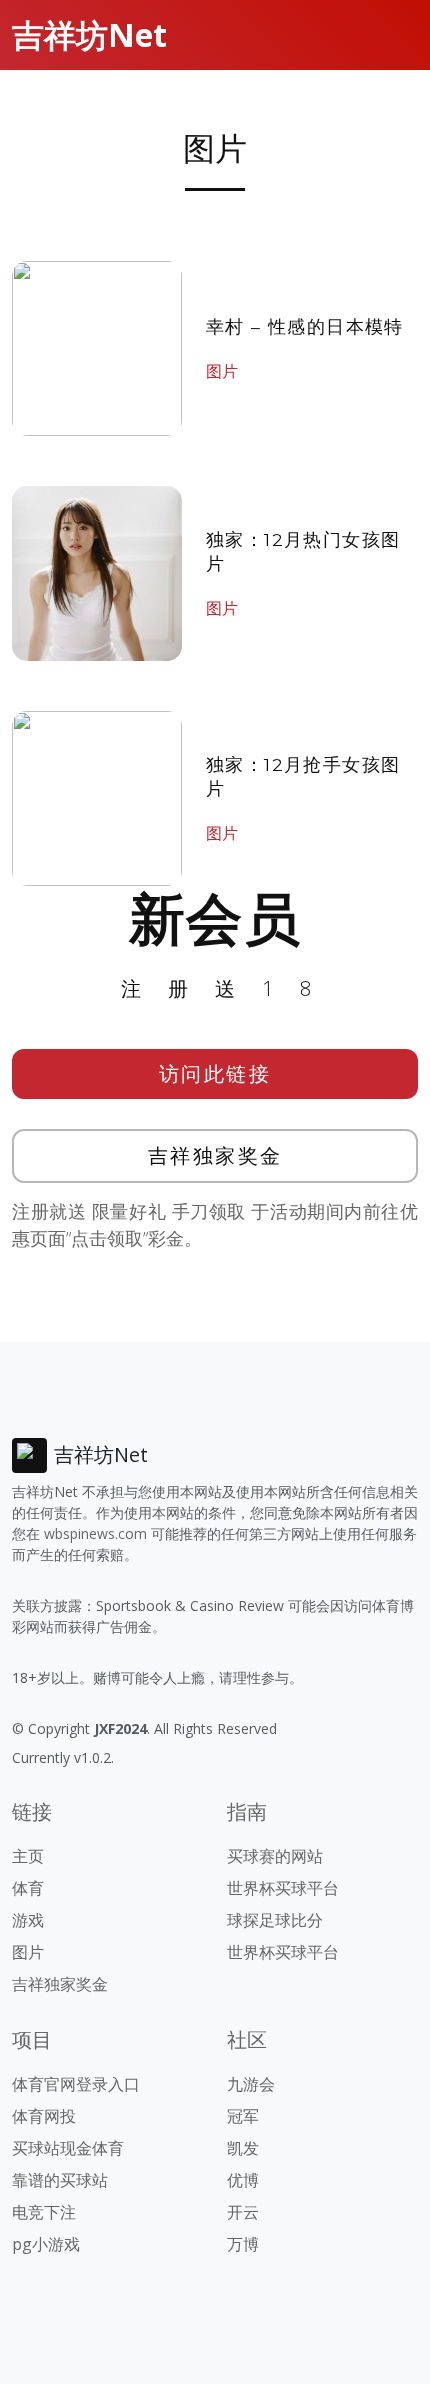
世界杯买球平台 (283, 1888)
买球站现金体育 (68, 2148)
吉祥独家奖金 (215, 1155)
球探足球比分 (275, 1920)
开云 (243, 2212)
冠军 (243, 2116)
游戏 (28, 1920)
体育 (28, 1888)
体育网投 (44, 2116)
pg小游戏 (46, 2244)
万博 (243, 2244)
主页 (28, 1856)
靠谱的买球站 (60, 2180)
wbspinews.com (95, 1533)
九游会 (251, 2084)
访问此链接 (215, 1073)
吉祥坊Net (89, 34)
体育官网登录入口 (76, 2084)
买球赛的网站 (275, 1856)
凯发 (243, 2148)
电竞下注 (44, 2212)
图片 (222, 371)
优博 (243, 2180)
